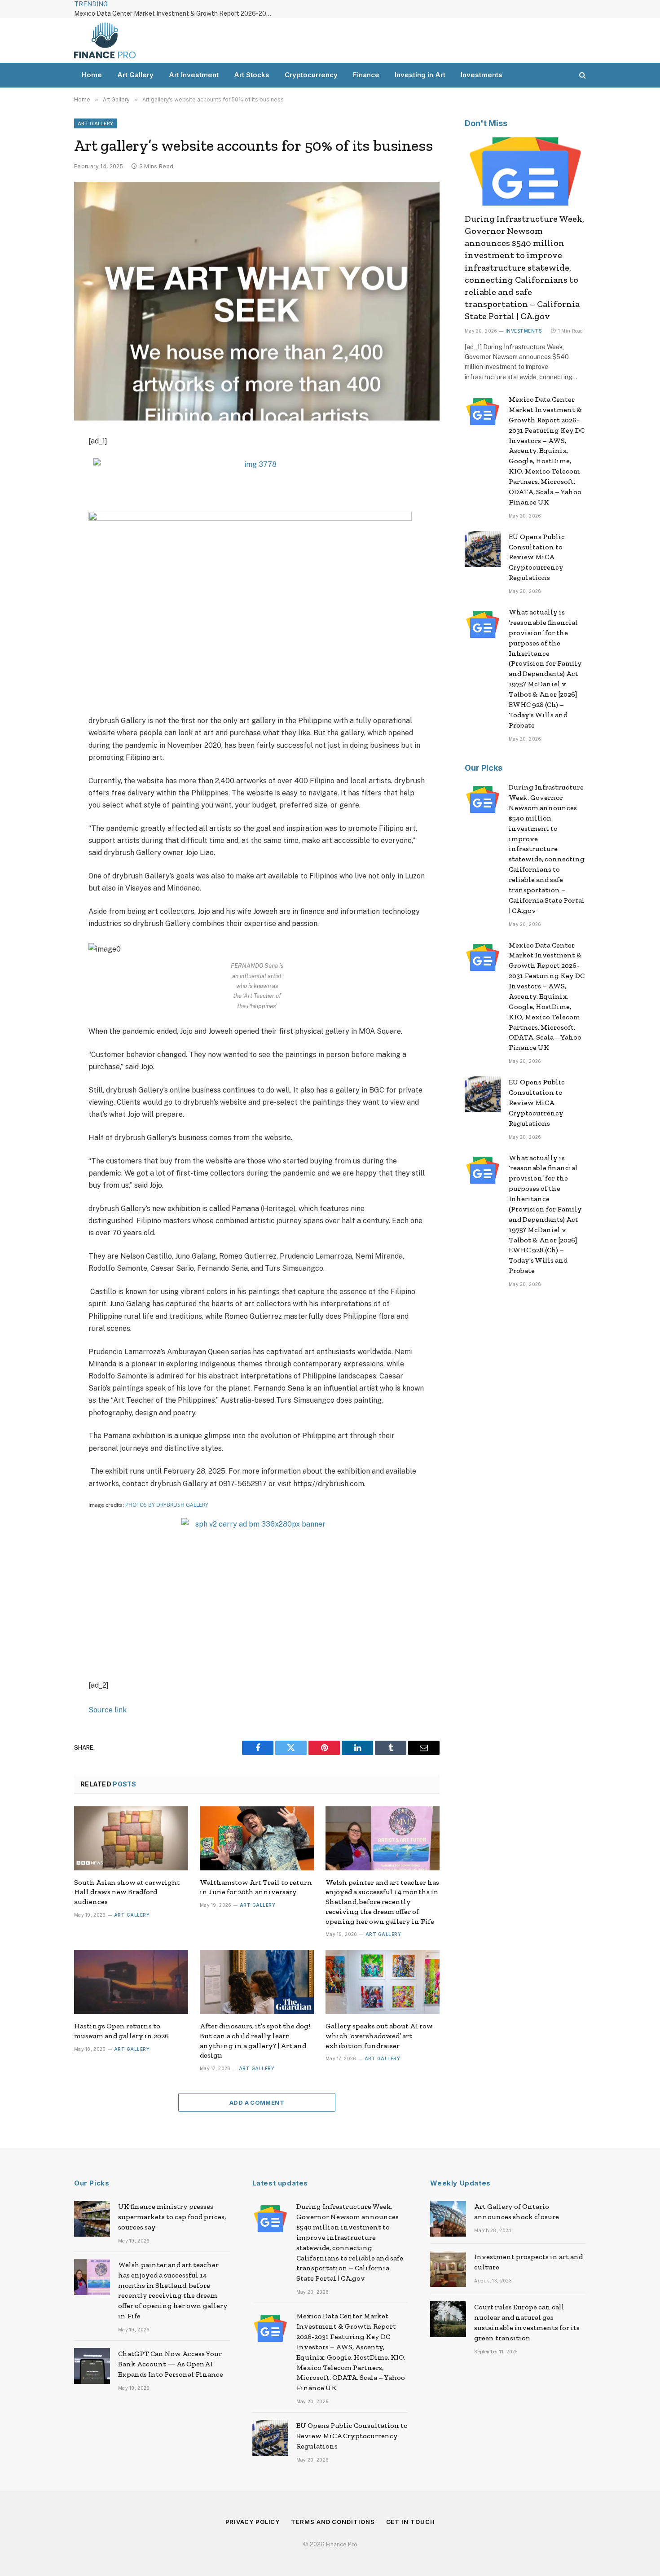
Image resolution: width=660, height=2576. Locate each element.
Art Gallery (135, 75)
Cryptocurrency (311, 75)
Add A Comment (257, 2102)
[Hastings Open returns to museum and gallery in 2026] (131, 1982)
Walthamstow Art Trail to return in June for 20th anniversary (256, 1887)
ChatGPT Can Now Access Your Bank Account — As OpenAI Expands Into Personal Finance (171, 2364)
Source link (108, 1710)
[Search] (582, 75)
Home (92, 75)
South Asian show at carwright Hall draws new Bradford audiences (127, 1892)
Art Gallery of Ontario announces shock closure (517, 2212)
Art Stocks (252, 75)
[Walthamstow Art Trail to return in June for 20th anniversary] (257, 1838)
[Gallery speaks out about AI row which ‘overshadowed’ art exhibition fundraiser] (383, 1982)
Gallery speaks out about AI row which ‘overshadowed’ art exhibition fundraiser (379, 2036)
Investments (482, 75)
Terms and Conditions (333, 2522)
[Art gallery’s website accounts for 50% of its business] (257, 301)
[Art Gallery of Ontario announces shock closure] (448, 2219)
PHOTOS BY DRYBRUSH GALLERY (167, 1505)
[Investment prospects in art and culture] (448, 2269)
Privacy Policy (253, 2522)
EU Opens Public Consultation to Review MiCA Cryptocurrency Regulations (537, 557)
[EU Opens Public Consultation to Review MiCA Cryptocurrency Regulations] (483, 549)
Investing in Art (420, 75)
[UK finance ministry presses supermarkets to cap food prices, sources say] (92, 2219)
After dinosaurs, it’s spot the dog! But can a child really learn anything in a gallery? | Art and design (255, 2041)
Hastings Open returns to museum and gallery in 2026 (121, 2031)
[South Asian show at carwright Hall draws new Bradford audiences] (131, 1838)
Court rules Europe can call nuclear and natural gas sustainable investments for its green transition (527, 2322)
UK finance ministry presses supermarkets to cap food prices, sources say (172, 2217)
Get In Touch (411, 2522)
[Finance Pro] (105, 40)
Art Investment (194, 75)
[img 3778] (257, 464)
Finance (366, 75)
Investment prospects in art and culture (528, 2262)
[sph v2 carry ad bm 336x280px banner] (257, 1524)
